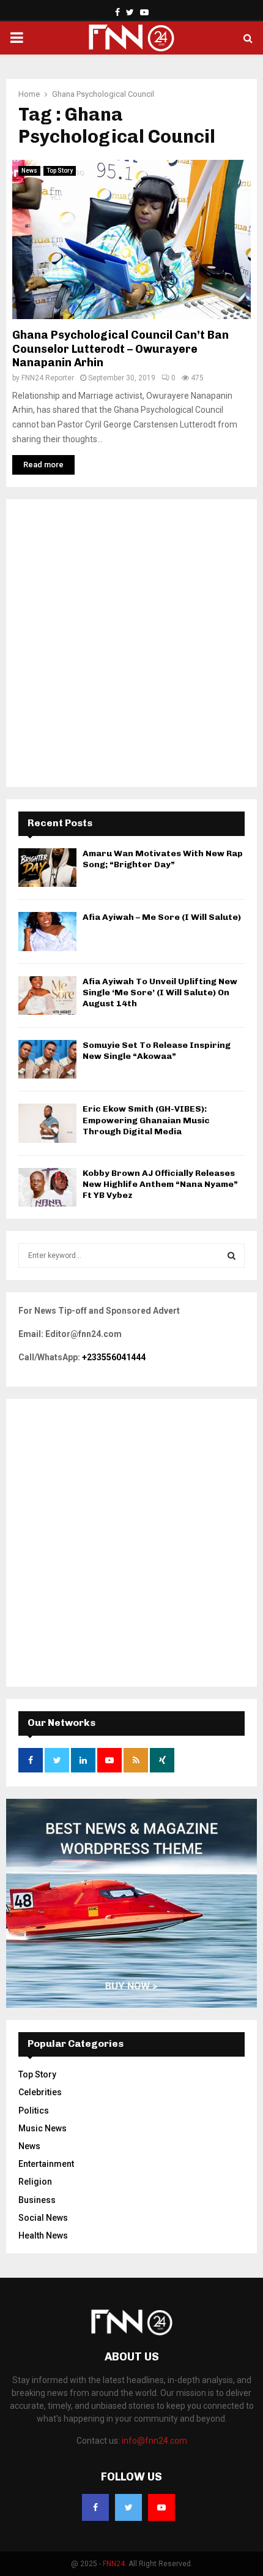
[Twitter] (128, 2507)
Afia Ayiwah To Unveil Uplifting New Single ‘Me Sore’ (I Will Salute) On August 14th (160, 992)
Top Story (60, 171)
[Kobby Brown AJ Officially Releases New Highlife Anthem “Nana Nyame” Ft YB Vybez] (47, 1187)
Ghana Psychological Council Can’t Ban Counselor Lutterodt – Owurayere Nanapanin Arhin (120, 349)
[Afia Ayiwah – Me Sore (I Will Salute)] (47, 931)
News (29, 171)
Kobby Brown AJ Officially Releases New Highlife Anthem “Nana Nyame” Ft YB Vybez (160, 1184)
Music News (43, 2128)
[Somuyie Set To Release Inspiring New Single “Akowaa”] (47, 1059)
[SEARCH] (232, 1256)
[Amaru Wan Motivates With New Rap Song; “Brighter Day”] (47, 868)
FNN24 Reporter (48, 378)
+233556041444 (114, 1357)
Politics (34, 2111)
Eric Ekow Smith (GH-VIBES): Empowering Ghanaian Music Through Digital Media (146, 1120)
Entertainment (46, 2164)
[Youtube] (161, 2507)
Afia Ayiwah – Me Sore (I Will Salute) (162, 917)
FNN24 (114, 2564)
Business (37, 2200)
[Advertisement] (131, 643)
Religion (35, 2182)
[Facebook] (95, 2507)
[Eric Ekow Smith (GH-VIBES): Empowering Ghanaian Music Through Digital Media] (47, 1123)
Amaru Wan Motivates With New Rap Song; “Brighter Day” (163, 859)
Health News (43, 2235)
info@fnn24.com (154, 2441)
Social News (43, 2218)
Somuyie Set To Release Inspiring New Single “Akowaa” (157, 1051)
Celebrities (40, 2092)
